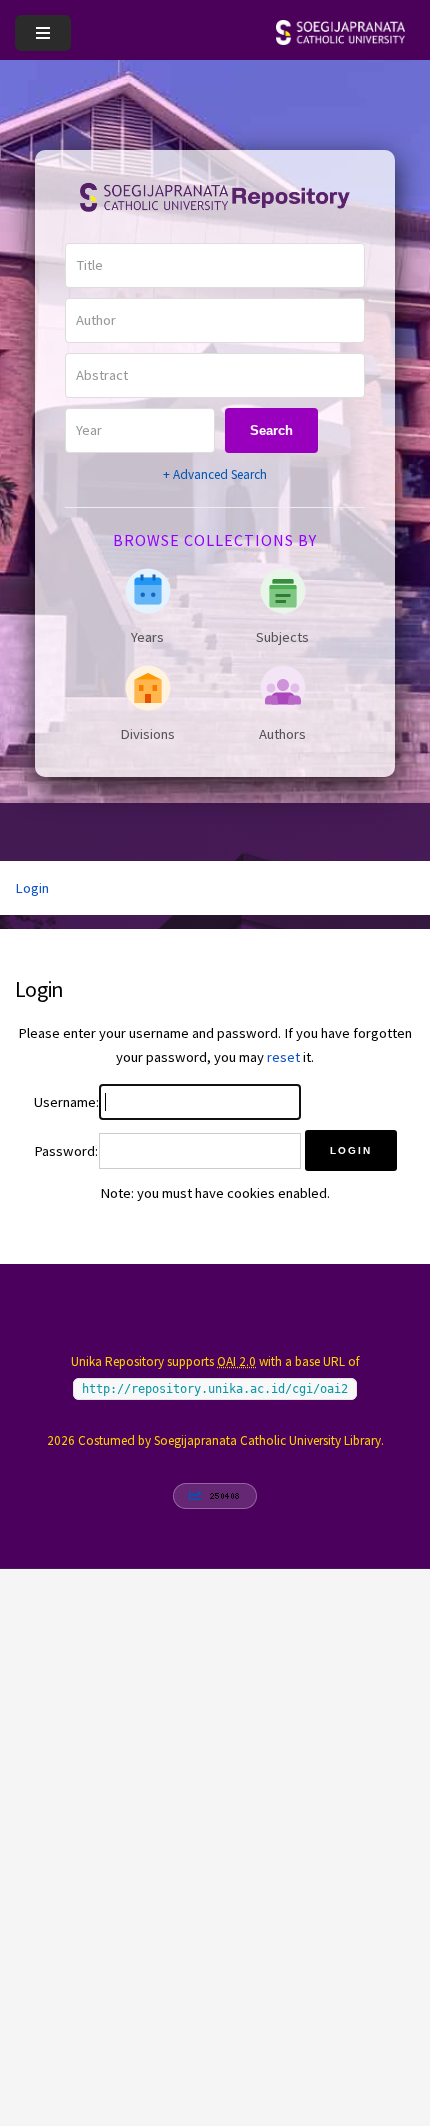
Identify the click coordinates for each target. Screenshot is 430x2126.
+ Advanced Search (215, 474)
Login (32, 888)
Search (271, 430)
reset (283, 1057)
